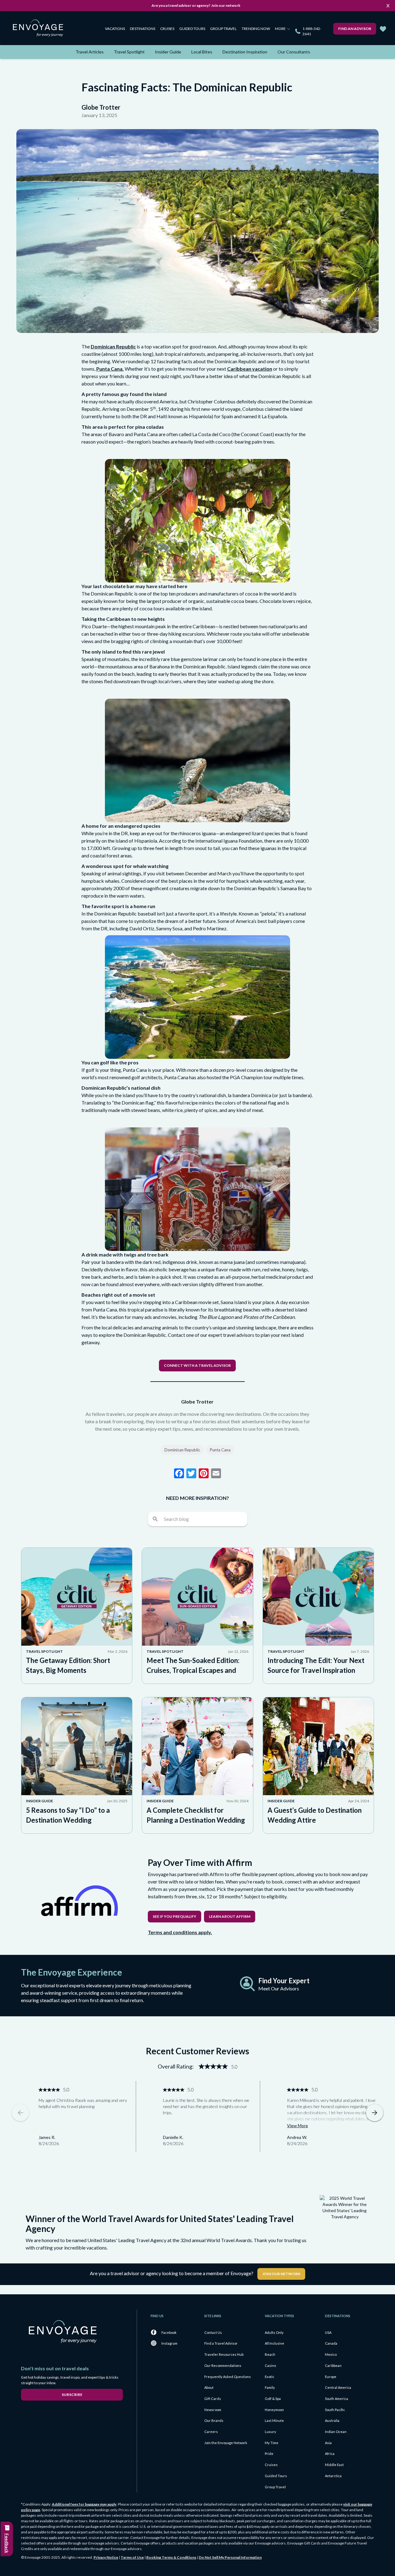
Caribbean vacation (250, 369)
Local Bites (202, 52)
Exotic (270, 2377)
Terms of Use (132, 2557)
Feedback (7, 2543)
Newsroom (213, 2410)
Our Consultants (294, 52)
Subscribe (72, 2395)
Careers (211, 2432)
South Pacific (335, 2410)
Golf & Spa (273, 2399)
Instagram (169, 2343)
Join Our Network (281, 2274)
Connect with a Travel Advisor (197, 1365)
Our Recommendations (223, 2366)
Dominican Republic (113, 346)
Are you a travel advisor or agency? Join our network (196, 5)
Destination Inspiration (245, 52)
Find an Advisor (355, 29)
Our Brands (214, 2420)
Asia (328, 2443)
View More (297, 2126)
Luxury (270, 2432)
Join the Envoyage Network (226, 2443)
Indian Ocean (336, 2432)
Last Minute (274, 2420)
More (281, 29)
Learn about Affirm (230, 1916)
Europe (331, 2377)
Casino (270, 2366)
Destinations (143, 29)
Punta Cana (220, 1450)
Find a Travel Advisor (221, 2343)
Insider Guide (168, 52)
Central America (338, 2387)
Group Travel (223, 29)
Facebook (169, 2332)
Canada (331, 2343)
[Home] (40, 29)
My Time (272, 2443)
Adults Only (274, 2332)
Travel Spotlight (129, 52)
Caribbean (333, 2366)
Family (270, 2387)
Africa (330, 2454)
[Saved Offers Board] (383, 29)
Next (375, 2113)
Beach (270, 2354)
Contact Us (213, 2332)
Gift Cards (213, 2399)
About (209, 2387)
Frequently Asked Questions (228, 2377)
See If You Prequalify (175, 1916)
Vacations (115, 29)
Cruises (167, 29)
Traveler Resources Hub (224, 2354)
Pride (269, 2454)
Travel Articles (90, 52)
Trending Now (256, 29)
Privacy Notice (106, 2557)
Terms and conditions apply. (180, 1932)
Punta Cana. (110, 369)
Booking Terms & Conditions (171, 2557)
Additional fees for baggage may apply (84, 2504)
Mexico (331, 2354)
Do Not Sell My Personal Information (230, 2557)
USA (328, 2332)
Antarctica (333, 2476)
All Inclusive (274, 2343)
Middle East (334, 2465)
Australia (332, 2420)
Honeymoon (274, 2410)
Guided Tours (192, 29)
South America (337, 2399)
